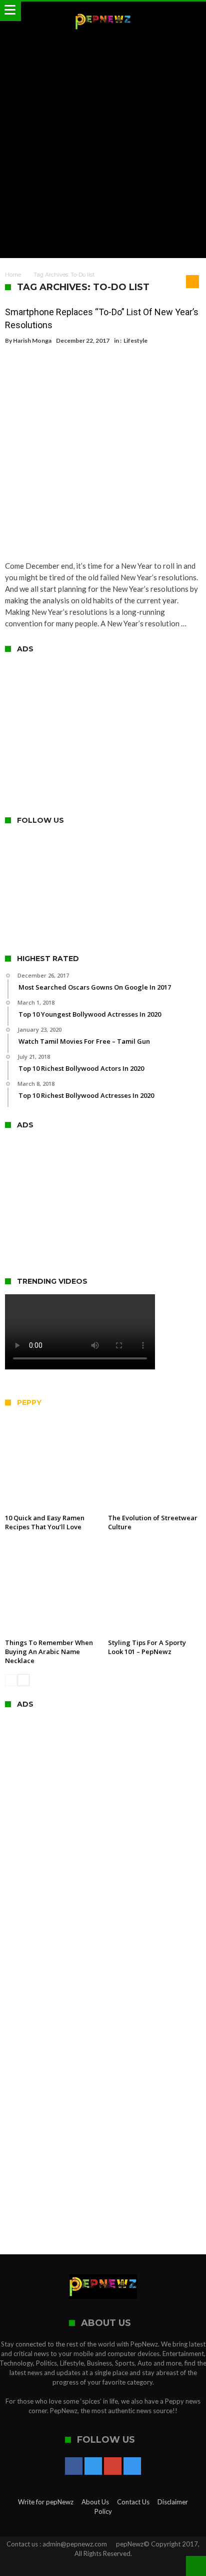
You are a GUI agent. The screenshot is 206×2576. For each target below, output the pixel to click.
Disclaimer (173, 2502)
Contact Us (133, 2502)
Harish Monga (32, 340)
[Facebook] (74, 2467)
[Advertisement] (103, 145)
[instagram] (132, 2467)
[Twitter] (93, 2467)
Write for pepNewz (46, 2502)
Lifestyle (135, 340)
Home (13, 275)
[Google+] (113, 2467)
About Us (95, 2502)
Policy (103, 2511)
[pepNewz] (103, 11)
